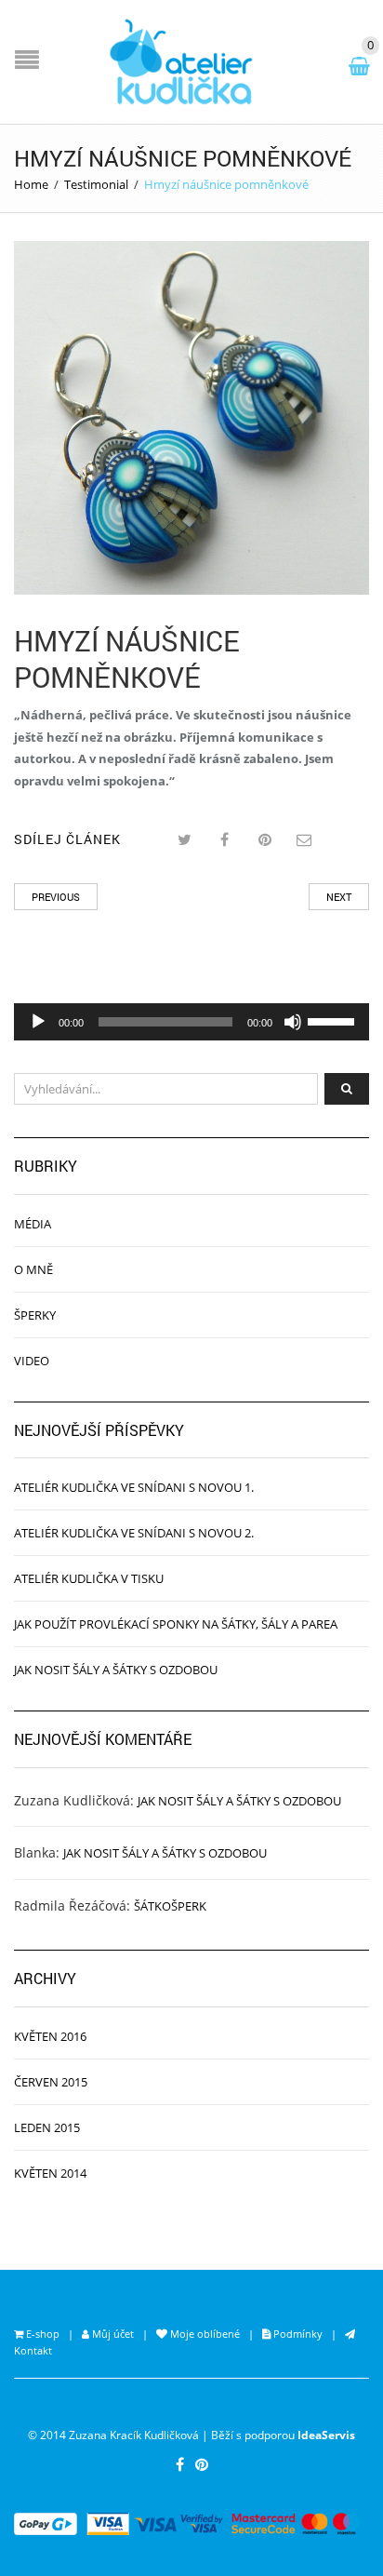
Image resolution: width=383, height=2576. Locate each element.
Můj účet (112, 2334)
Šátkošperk (170, 1906)
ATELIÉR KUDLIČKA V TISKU (89, 1578)
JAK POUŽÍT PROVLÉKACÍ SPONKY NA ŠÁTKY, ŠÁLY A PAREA (176, 1624)
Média (33, 1224)
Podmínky (297, 2334)
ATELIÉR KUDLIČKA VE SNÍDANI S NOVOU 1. (134, 1487)
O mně (33, 1269)
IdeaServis (326, 2435)
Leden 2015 (47, 2127)
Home (31, 184)
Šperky (35, 1315)
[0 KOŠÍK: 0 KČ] (363, 63)
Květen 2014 (50, 2173)
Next (339, 897)
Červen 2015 (51, 2082)
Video (32, 1361)
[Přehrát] (38, 1022)
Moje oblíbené (204, 2334)
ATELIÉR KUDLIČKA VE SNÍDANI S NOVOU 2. (134, 1533)
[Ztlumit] (293, 1022)
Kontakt (33, 2350)
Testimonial (96, 184)
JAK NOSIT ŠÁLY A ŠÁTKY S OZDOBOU (116, 1670)
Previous (56, 897)
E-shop (41, 2334)
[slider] (334, 1020)
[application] (191, 1022)
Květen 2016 (50, 2036)
